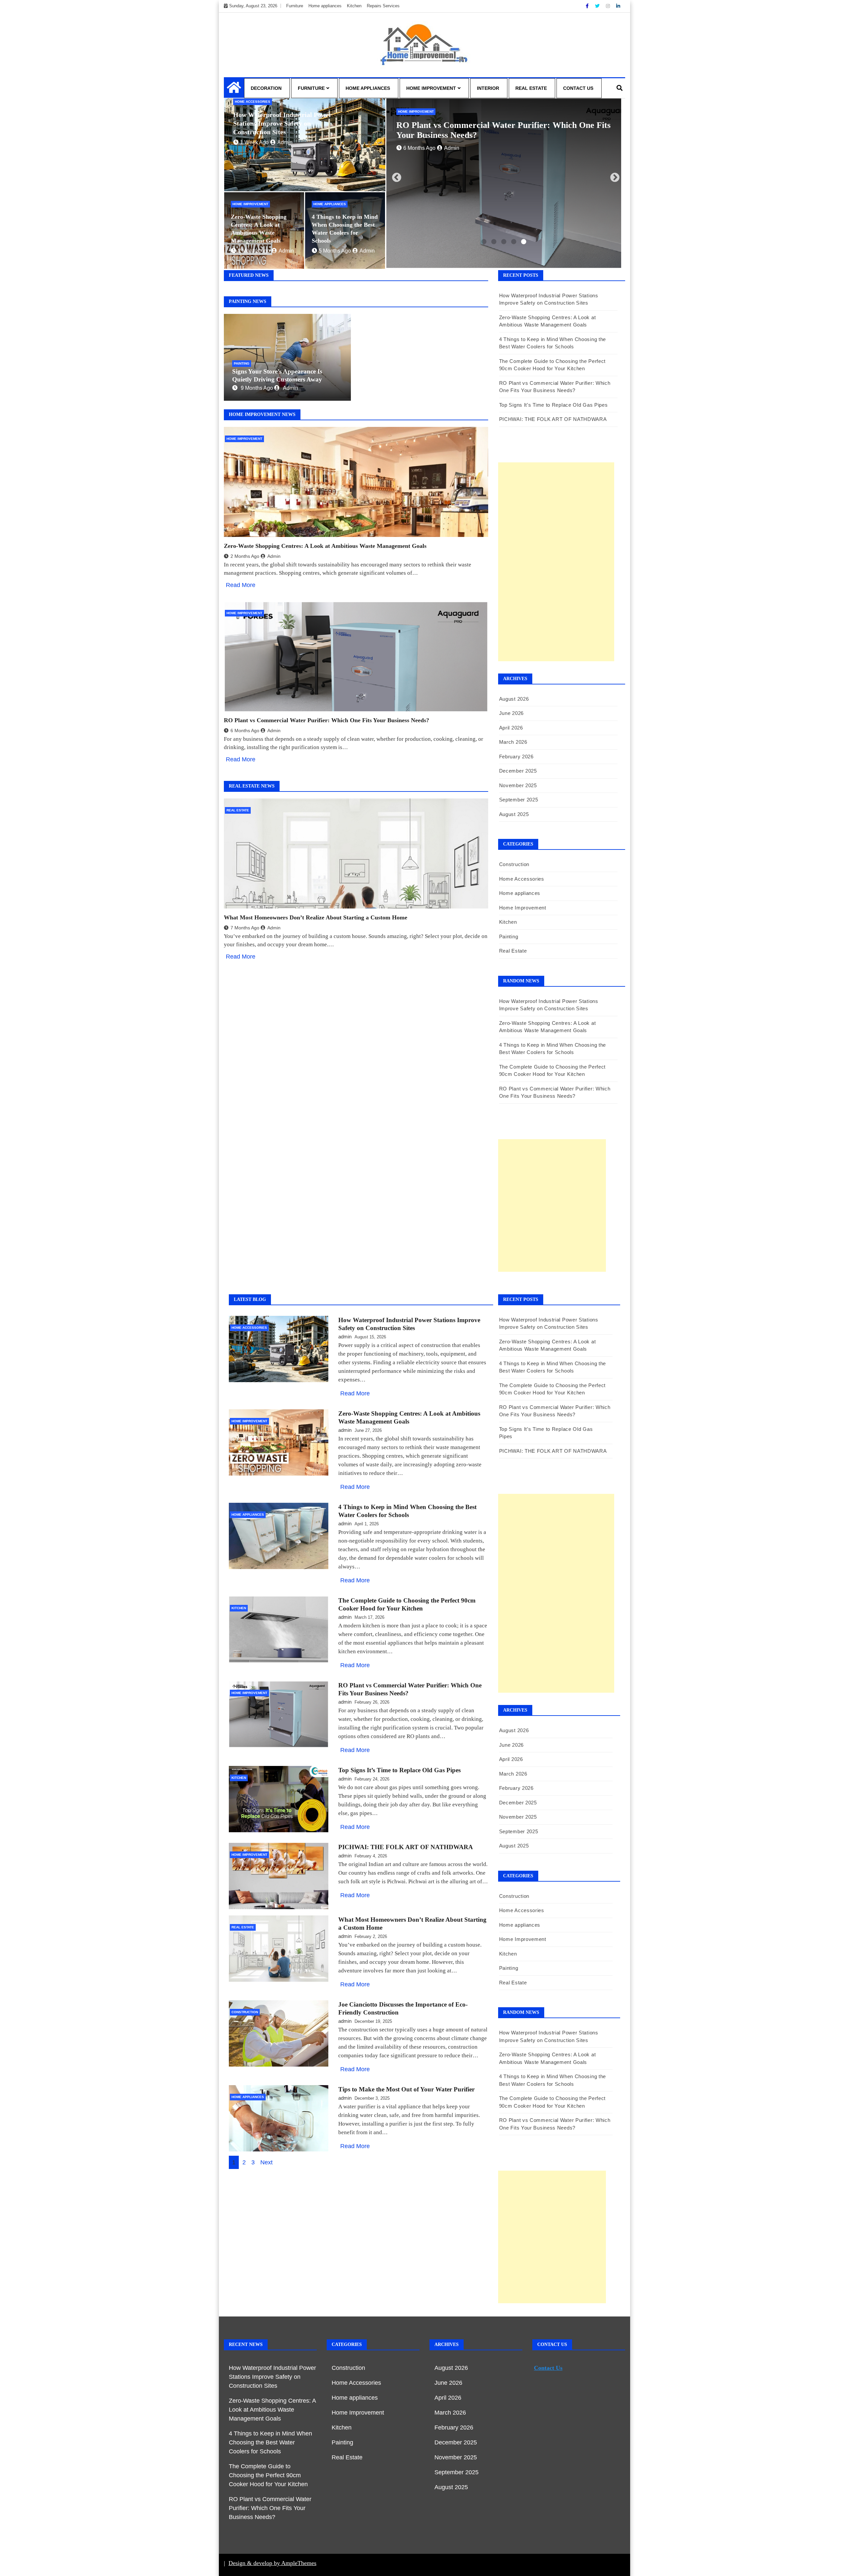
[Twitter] (598, 6)
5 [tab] (524, 242)
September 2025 (519, 800)
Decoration (266, 88)
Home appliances (325, 6)
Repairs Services (383, 6)
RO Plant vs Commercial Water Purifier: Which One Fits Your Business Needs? (327, 720)
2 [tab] (494, 242)
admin (285, 142)
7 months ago (245, 928)
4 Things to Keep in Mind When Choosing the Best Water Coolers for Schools (270, 2442)
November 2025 (518, 785)
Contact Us (578, 88)
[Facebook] (588, 6)
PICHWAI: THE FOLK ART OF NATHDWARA (553, 419)
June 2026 (511, 713)
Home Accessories (253, 102)
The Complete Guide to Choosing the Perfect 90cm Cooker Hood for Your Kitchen (268, 2475)
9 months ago (257, 388)
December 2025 (518, 771)
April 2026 (511, 728)
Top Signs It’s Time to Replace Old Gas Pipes (556, 405)
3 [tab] (504, 242)
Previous (395, 176)
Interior (488, 88)
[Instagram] (609, 6)
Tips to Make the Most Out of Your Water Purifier (406, 2089)
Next (613, 176)
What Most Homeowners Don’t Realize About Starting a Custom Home (316, 917)
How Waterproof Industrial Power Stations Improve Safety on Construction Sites (282, 123)
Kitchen (354, 6)
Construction (514, 864)
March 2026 (513, 742)
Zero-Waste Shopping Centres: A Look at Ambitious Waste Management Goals (325, 546)
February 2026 (516, 757)
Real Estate (531, 88)
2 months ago (254, 251)
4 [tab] (514, 242)
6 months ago (245, 731)
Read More (241, 585)
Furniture (295, 6)
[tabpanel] (504, 184)
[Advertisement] (556, 562)
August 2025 (514, 814)
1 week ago (254, 142)
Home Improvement (431, 88)
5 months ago (335, 251)
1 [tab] (484, 242)
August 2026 (514, 699)
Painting (242, 363)
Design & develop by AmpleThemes (272, 2563)
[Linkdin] (618, 6)
